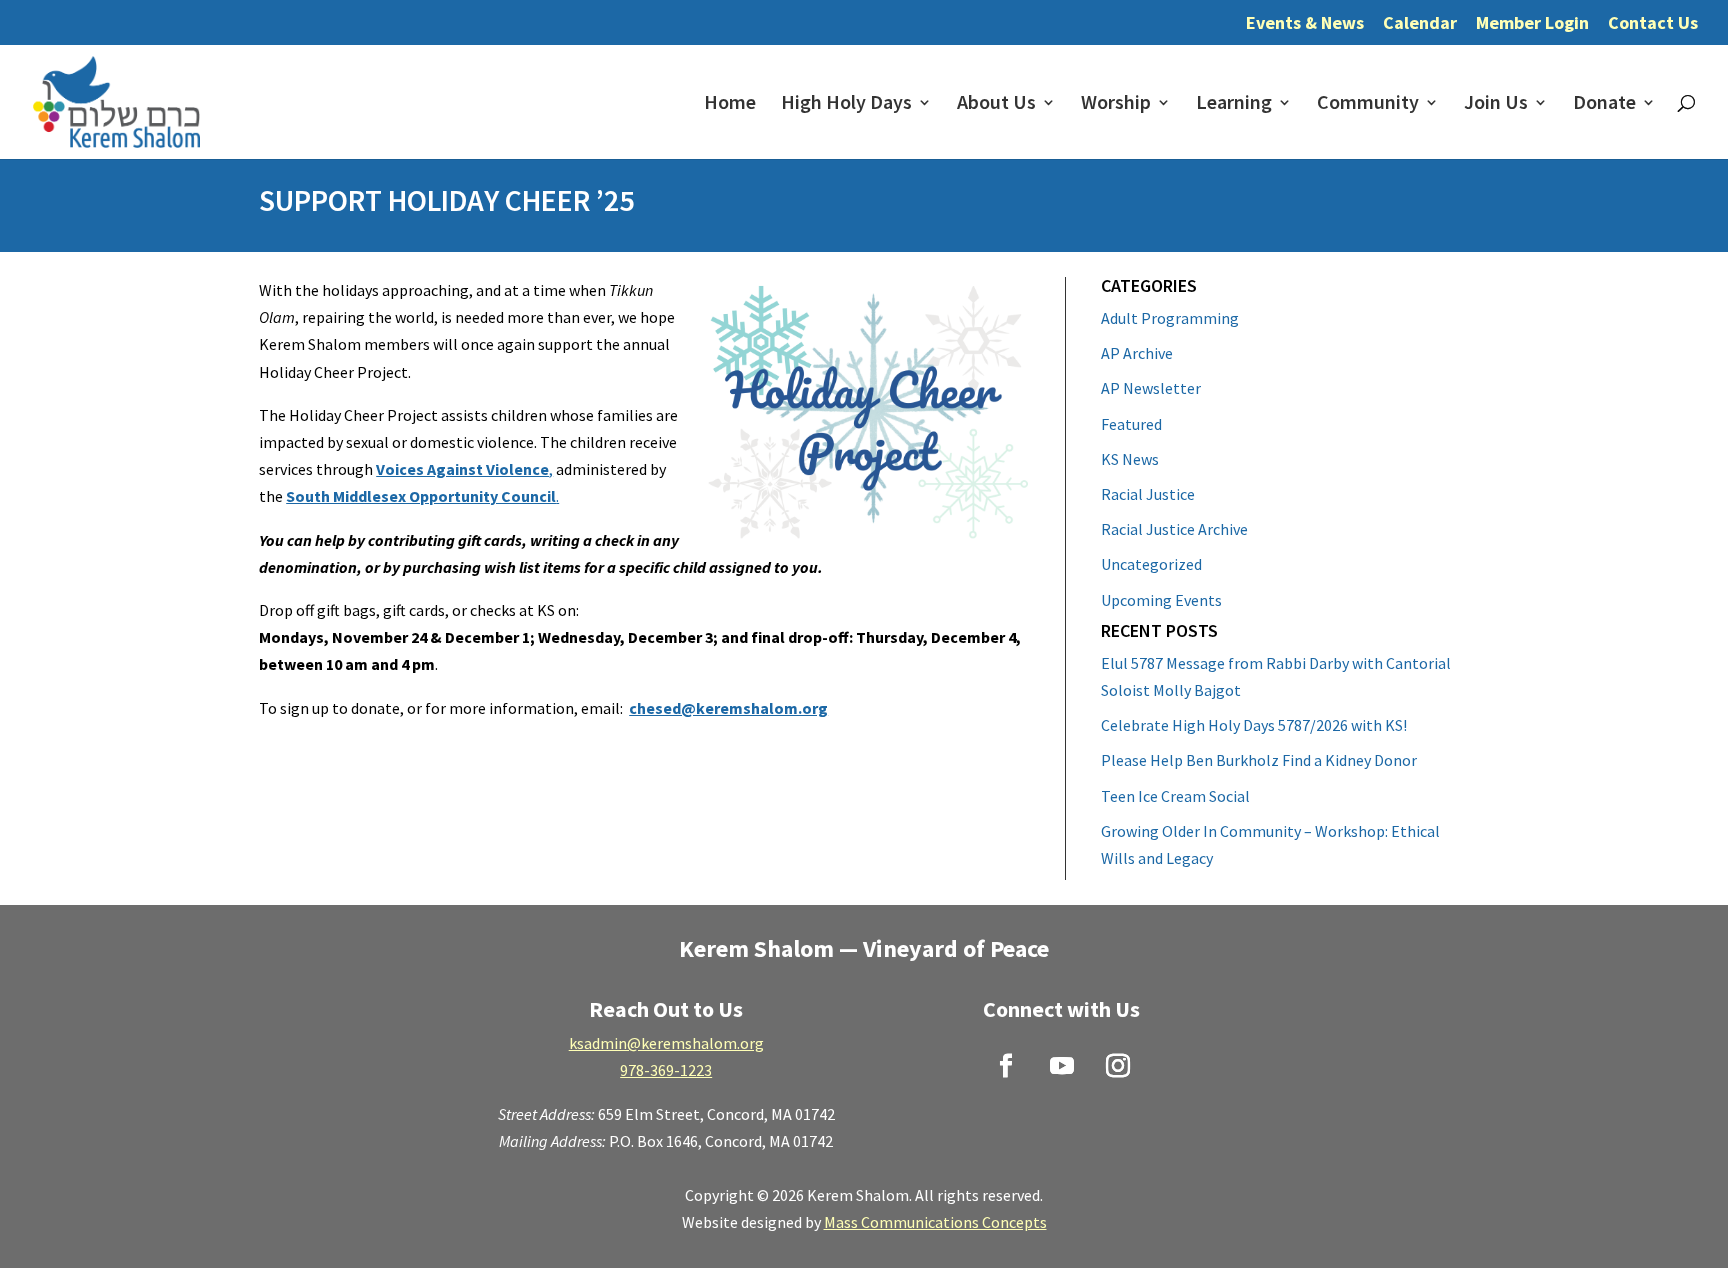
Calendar (1420, 24)
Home (730, 104)
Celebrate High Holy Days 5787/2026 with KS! (1254, 725)
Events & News (1305, 24)
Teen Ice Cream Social (1175, 796)
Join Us (1496, 104)
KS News (1130, 459)
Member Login (1532, 24)
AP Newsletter (1151, 388)
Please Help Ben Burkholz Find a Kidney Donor (1259, 760)
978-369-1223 (666, 1070)
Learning (1234, 104)
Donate (1604, 104)
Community (1368, 104)
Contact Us (1653, 24)
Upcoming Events (1161, 600)
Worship (1116, 104)
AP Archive (1137, 353)
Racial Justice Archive (1174, 529)
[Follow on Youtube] (1062, 1066)
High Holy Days (846, 104)
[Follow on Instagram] (1118, 1066)
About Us (996, 104)
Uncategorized (1151, 564)
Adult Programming (1170, 318)
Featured (1131, 424)
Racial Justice (1148, 494)
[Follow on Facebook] (1006, 1066)
